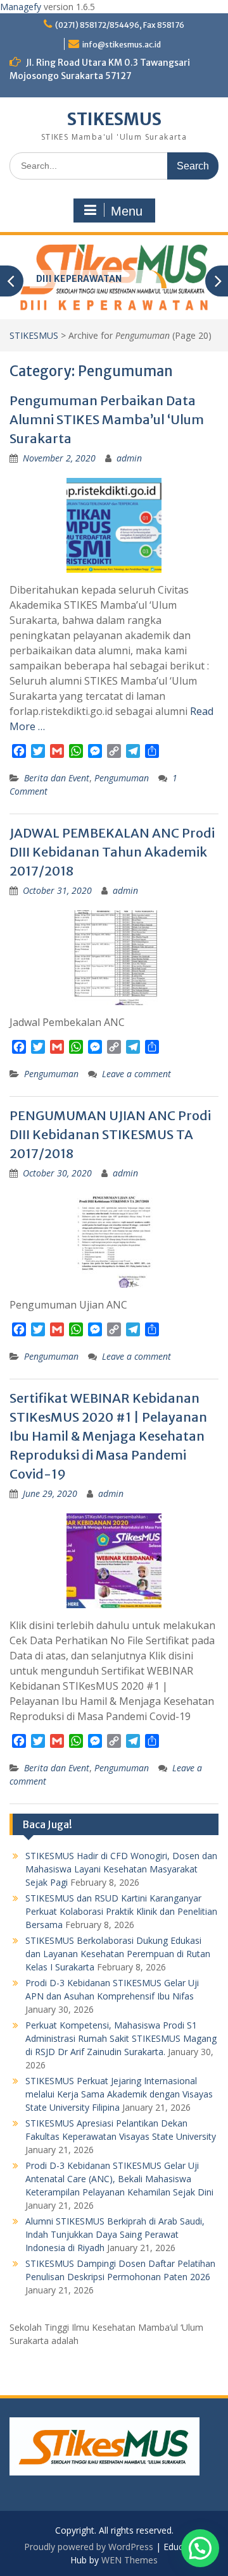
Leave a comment (136, 1074)
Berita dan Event (57, 778)
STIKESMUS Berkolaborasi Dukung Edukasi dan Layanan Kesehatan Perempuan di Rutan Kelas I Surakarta (118, 1954)
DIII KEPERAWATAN (79, 279)
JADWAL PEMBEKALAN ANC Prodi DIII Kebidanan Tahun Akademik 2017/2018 (112, 852)
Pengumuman (122, 778)
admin (129, 458)
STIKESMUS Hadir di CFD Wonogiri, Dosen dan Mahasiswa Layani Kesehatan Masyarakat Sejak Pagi (121, 1869)
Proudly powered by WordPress (89, 2547)
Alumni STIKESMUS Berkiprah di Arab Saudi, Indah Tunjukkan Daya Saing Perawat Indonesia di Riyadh (115, 2234)
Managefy (22, 7)
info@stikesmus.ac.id (122, 45)
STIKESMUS (114, 119)
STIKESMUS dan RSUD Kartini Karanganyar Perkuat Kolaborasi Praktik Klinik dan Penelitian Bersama (121, 1911)
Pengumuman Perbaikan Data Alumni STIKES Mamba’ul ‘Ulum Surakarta (107, 419)
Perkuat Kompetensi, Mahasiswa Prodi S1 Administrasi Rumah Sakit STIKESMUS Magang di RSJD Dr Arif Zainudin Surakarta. (121, 2038)
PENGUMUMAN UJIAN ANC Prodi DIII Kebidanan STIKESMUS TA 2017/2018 (110, 1134)
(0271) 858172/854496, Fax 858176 (120, 25)
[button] (200, 2548)
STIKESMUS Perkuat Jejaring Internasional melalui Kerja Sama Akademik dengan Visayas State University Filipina (119, 2094)
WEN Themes (130, 2560)
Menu (127, 211)
